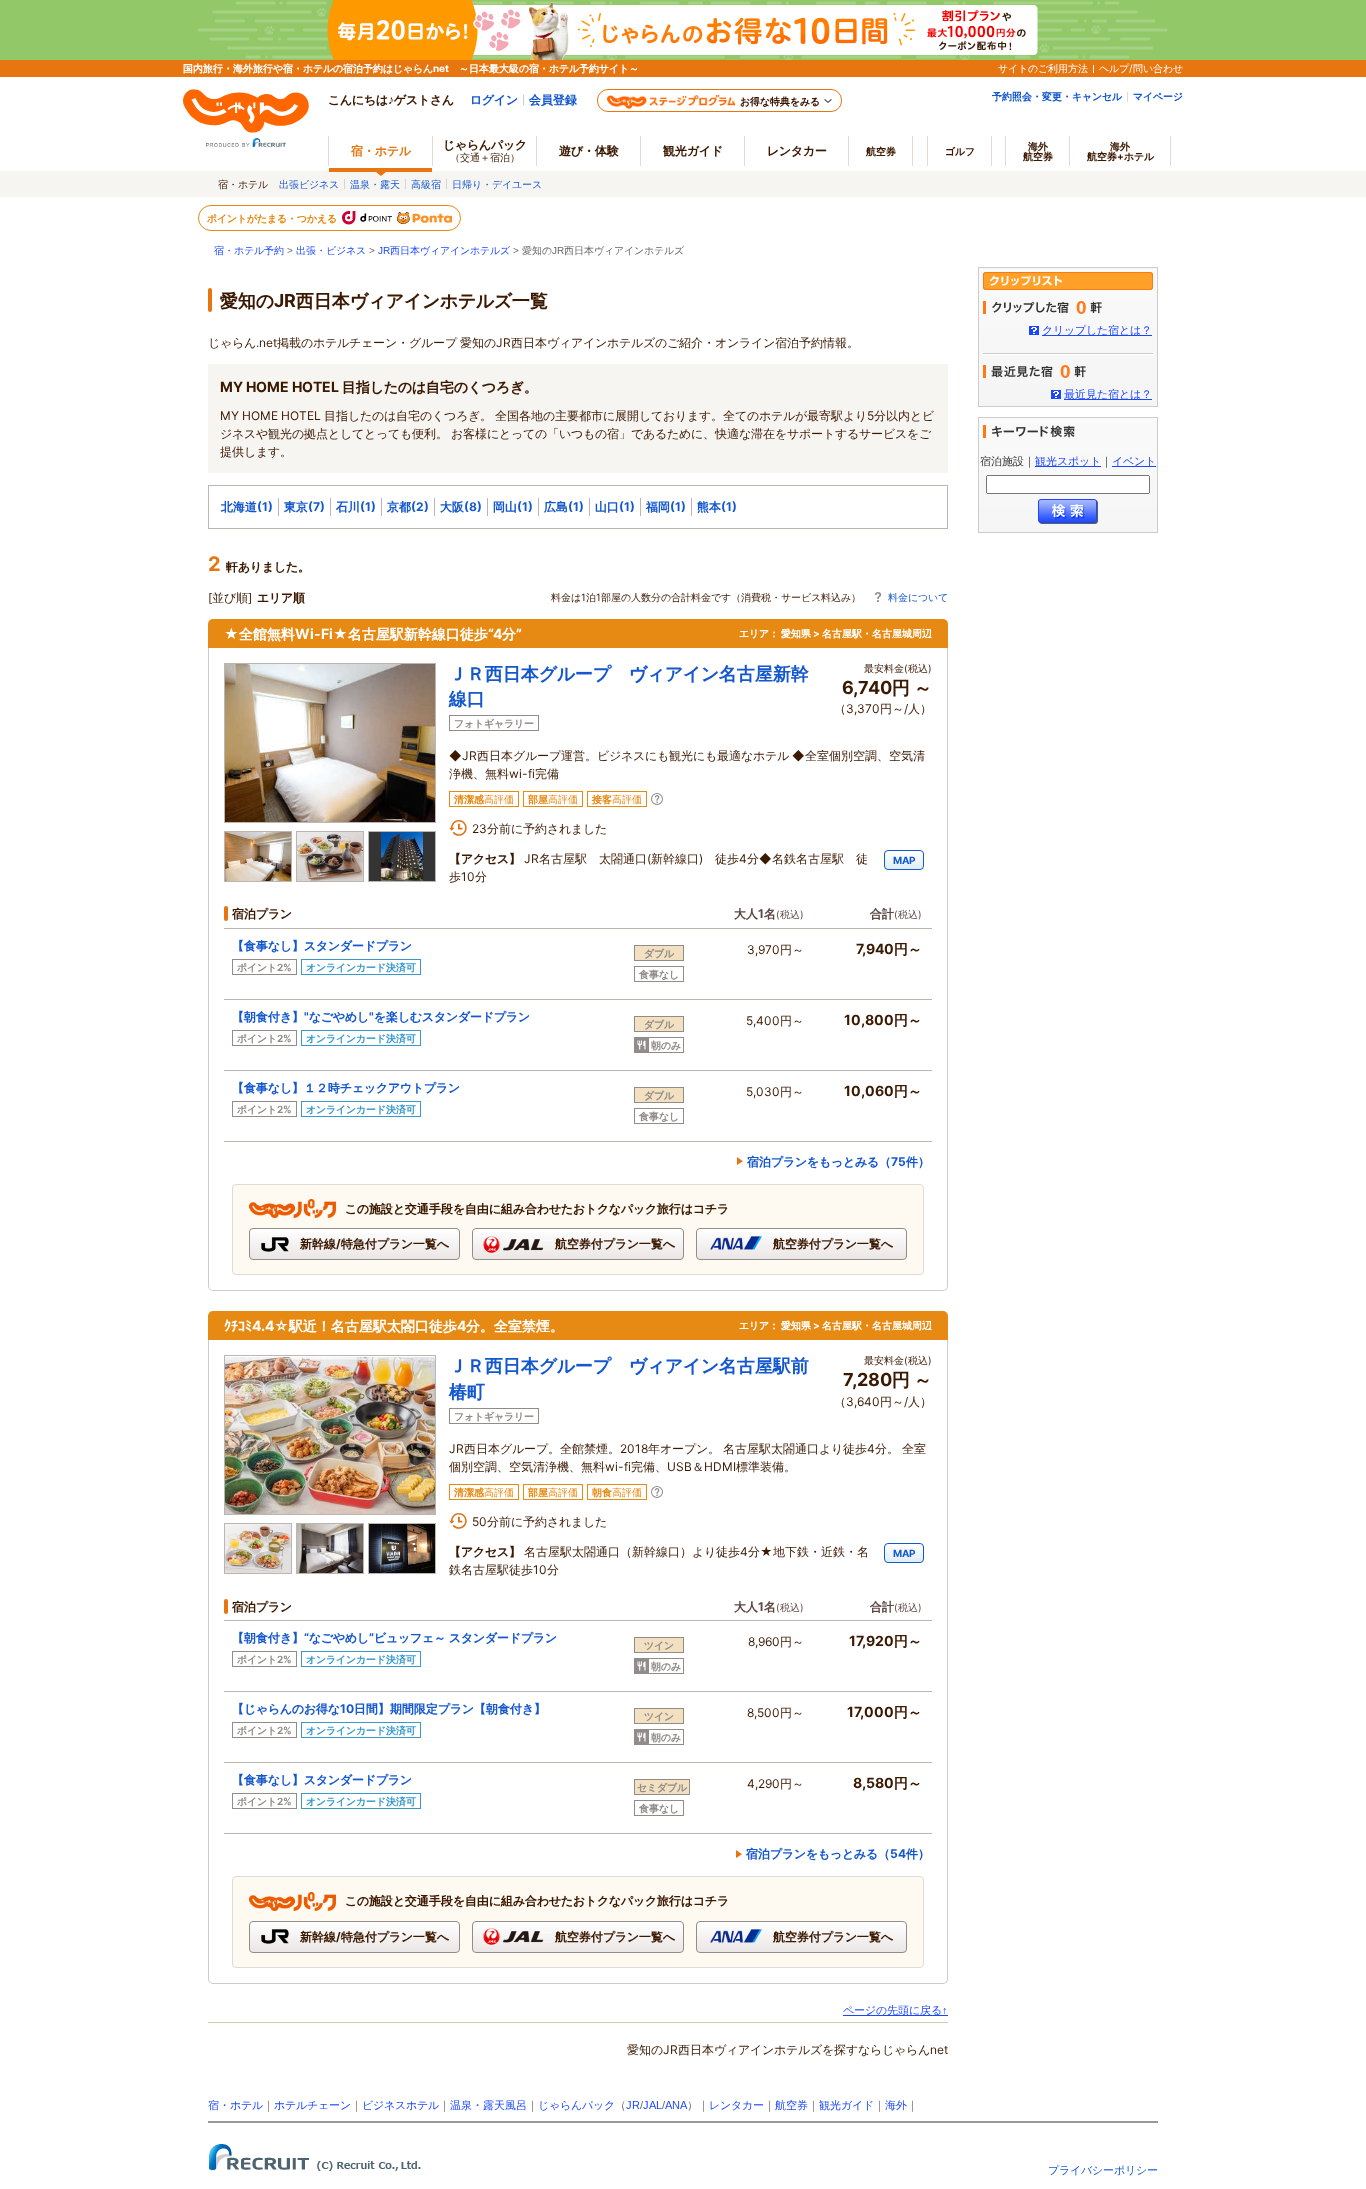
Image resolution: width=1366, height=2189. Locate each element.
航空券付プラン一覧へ (613, 1243)
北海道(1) (247, 506)
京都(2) (408, 506)
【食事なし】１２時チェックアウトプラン (346, 1087)
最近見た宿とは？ (1108, 394)
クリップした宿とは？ (1097, 330)
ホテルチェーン (312, 2105)
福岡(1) (666, 506)
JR (633, 2105)
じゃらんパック (485, 150)
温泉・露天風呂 (488, 2105)
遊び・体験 (589, 150)
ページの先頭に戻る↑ (895, 2010)
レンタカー (797, 150)
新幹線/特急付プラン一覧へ (373, 1243)
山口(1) (615, 506)
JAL (652, 2105)
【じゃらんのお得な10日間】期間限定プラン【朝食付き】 (389, 1708)
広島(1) (564, 506)
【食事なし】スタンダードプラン (322, 945)
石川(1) (356, 506)
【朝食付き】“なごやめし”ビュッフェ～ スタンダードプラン (394, 1637)
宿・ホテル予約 (249, 250)
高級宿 (426, 184)
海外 (1038, 151)
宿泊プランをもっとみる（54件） (838, 1853)
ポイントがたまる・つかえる (273, 218)
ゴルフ (960, 151)
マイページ (1158, 96)
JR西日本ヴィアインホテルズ (444, 250)
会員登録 (553, 99)
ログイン (494, 99)
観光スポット (1068, 461)
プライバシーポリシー (1103, 2170)
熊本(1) (717, 506)
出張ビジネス (309, 184)
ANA (676, 2105)
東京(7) (304, 506)
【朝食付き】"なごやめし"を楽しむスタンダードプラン (381, 1016)
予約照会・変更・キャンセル (1057, 96)
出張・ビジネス (331, 250)
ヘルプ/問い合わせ (1141, 68)
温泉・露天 (375, 184)
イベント (1134, 461)
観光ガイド (846, 2105)
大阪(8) (461, 506)
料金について (918, 597)
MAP (904, 860)
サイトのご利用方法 (1043, 68)
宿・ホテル (235, 2105)
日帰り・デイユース (497, 184)
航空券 (881, 151)
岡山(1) (513, 506)
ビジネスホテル (400, 2105)
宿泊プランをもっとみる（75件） (838, 1161)
